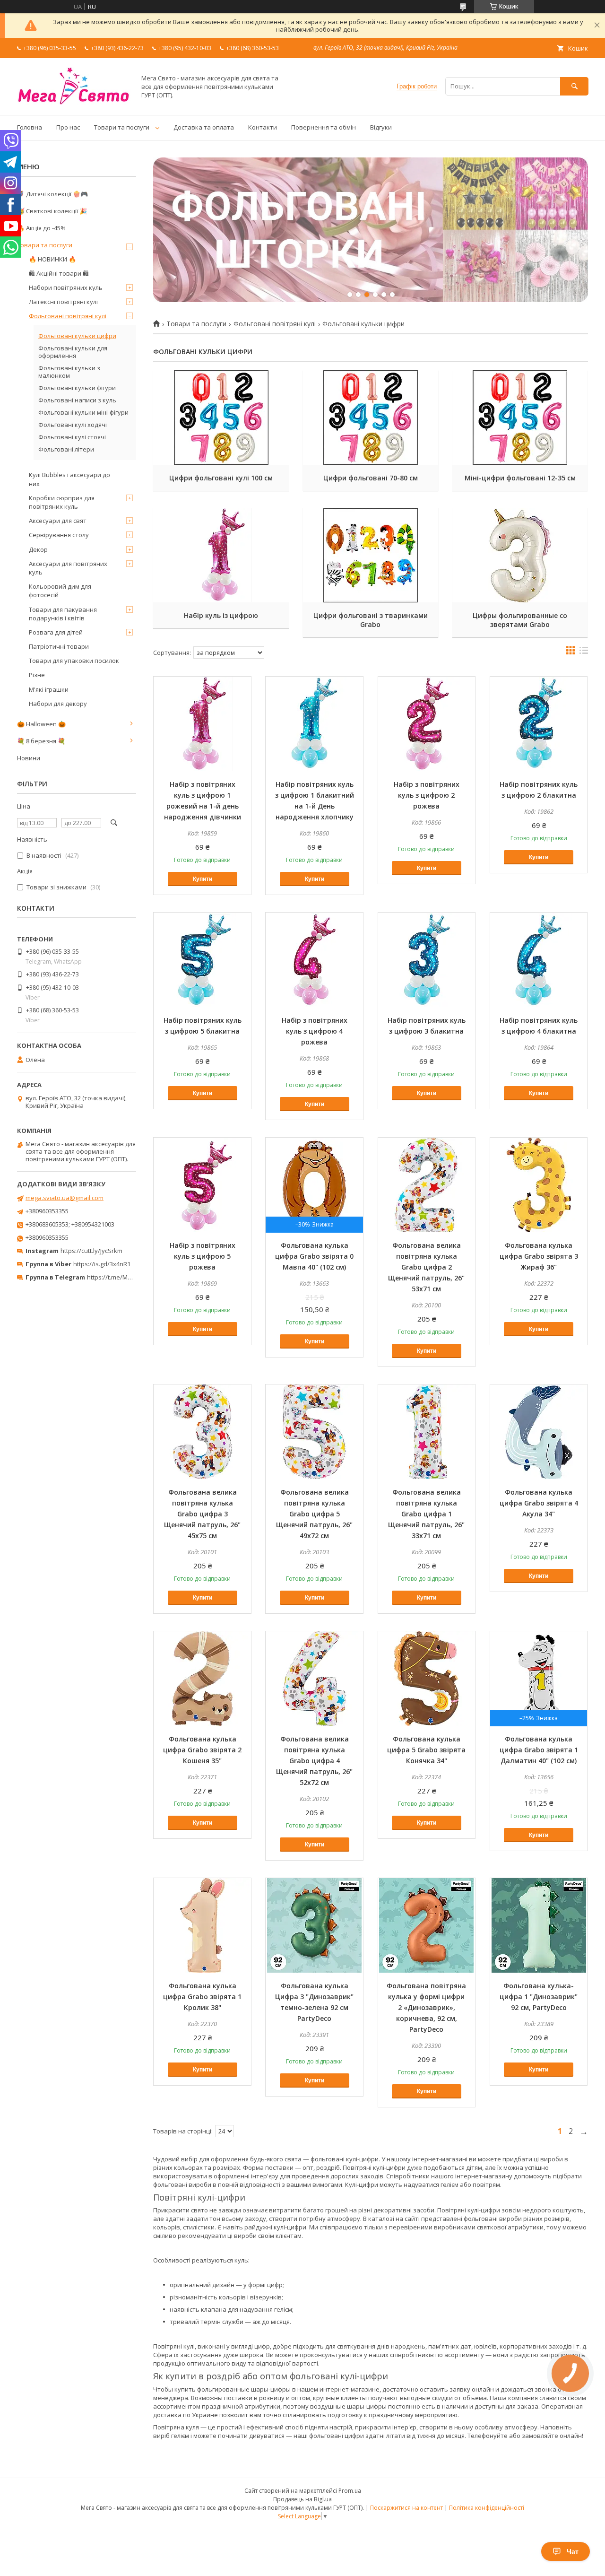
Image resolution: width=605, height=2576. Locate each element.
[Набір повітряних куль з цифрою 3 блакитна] (427, 960)
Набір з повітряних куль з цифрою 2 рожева (427, 795)
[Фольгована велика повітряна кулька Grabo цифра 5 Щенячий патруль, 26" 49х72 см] (314, 1432)
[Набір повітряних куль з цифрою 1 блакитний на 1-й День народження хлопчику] (314, 724)
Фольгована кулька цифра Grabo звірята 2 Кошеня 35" (202, 1750)
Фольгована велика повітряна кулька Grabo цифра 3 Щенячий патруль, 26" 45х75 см (202, 1514)
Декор (38, 549)
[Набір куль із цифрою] (221, 555)
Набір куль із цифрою (221, 615)
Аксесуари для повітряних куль (68, 568)
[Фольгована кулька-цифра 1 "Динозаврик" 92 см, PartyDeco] (539, 1925)
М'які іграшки (49, 689)
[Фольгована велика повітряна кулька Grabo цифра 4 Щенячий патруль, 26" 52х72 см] (314, 1679)
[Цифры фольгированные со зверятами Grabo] (520, 555)
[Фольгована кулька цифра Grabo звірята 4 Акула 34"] (539, 1432)
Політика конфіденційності (487, 2508)
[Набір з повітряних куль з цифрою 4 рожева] (314, 960)
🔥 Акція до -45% (41, 228)
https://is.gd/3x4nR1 (102, 1264)
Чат (573, 2551)
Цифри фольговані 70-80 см (371, 478)
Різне (37, 675)
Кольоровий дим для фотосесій (60, 591)
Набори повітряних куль (66, 287)
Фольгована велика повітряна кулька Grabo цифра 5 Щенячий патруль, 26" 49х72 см (314, 1514)
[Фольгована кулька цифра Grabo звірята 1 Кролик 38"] (202, 1925)
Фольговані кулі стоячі (72, 437)
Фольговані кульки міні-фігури (83, 412)
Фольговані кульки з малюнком (69, 372)
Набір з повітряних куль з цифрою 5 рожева (203, 1256)
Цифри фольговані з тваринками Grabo (371, 620)
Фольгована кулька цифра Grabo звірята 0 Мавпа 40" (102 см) (314, 1256)
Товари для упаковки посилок (74, 661)
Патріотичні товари (59, 646)
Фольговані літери (66, 449)
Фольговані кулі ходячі (73, 425)
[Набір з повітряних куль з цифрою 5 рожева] (202, 1185)
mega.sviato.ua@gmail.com (65, 1198)
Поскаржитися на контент (406, 2508)
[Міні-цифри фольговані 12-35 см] (520, 418)
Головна (30, 127)
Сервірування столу (59, 535)
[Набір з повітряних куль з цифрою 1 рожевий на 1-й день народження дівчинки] (202, 724)
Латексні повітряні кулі (63, 302)
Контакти (263, 127)
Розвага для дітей (56, 632)
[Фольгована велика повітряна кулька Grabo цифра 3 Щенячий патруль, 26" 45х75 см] (202, 1432)
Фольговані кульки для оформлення (73, 352)
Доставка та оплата (204, 127)
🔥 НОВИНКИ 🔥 (52, 259)
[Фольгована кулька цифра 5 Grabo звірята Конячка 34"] (427, 1679)
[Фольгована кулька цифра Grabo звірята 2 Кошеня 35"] (202, 1679)
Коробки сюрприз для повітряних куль (62, 502)
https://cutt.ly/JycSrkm (91, 1251)
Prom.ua (350, 2491)
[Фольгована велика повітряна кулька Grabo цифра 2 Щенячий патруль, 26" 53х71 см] (427, 1185)
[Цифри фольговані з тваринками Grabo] (371, 555)
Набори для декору (58, 704)
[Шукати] (574, 86)
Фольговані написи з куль (77, 400)
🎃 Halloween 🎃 (41, 724)
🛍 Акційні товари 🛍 (59, 273)
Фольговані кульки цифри (77, 336)
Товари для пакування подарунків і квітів (63, 614)
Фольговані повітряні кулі (275, 324)
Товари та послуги (122, 127)
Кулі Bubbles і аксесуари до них (69, 479)
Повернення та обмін (324, 127)
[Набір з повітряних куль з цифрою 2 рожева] (427, 724)
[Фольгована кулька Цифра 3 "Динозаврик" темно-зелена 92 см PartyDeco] (314, 1925)
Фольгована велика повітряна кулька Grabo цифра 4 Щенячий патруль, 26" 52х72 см (314, 1761)
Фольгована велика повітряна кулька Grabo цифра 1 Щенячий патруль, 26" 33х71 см (426, 1514)
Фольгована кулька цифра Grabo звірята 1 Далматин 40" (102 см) (539, 1750)
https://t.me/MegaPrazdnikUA (130, 1277)
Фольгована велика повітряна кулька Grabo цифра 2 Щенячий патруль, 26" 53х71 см (426, 1267)
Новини (29, 758)
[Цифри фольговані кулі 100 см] (221, 418)
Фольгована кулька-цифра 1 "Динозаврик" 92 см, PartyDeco (539, 1997)
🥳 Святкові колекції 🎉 (52, 211)
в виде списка (584, 653)
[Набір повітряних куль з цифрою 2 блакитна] (539, 724)
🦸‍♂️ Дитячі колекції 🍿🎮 (52, 194)
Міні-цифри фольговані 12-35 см (520, 478)
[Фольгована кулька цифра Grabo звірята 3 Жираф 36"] (539, 1185)
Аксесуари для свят (58, 521)
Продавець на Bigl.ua (302, 2499)
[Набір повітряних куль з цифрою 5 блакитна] (202, 960)
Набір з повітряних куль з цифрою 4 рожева (315, 1031)
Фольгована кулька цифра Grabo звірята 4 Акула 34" (539, 1503)
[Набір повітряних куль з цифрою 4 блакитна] (539, 960)
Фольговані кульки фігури (77, 388)
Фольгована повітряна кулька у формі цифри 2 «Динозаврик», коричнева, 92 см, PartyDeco (426, 2007)
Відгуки (381, 127)
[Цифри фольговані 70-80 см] (371, 418)
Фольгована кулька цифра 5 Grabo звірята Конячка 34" (426, 1750)
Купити (203, 879)
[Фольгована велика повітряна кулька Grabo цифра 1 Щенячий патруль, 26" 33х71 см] (427, 1432)
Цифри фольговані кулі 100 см (221, 478)
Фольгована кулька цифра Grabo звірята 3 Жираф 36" (539, 1256)
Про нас (68, 127)
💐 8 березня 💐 (41, 741)
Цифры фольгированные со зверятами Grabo (520, 620)
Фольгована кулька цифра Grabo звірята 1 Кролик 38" (202, 1997)
